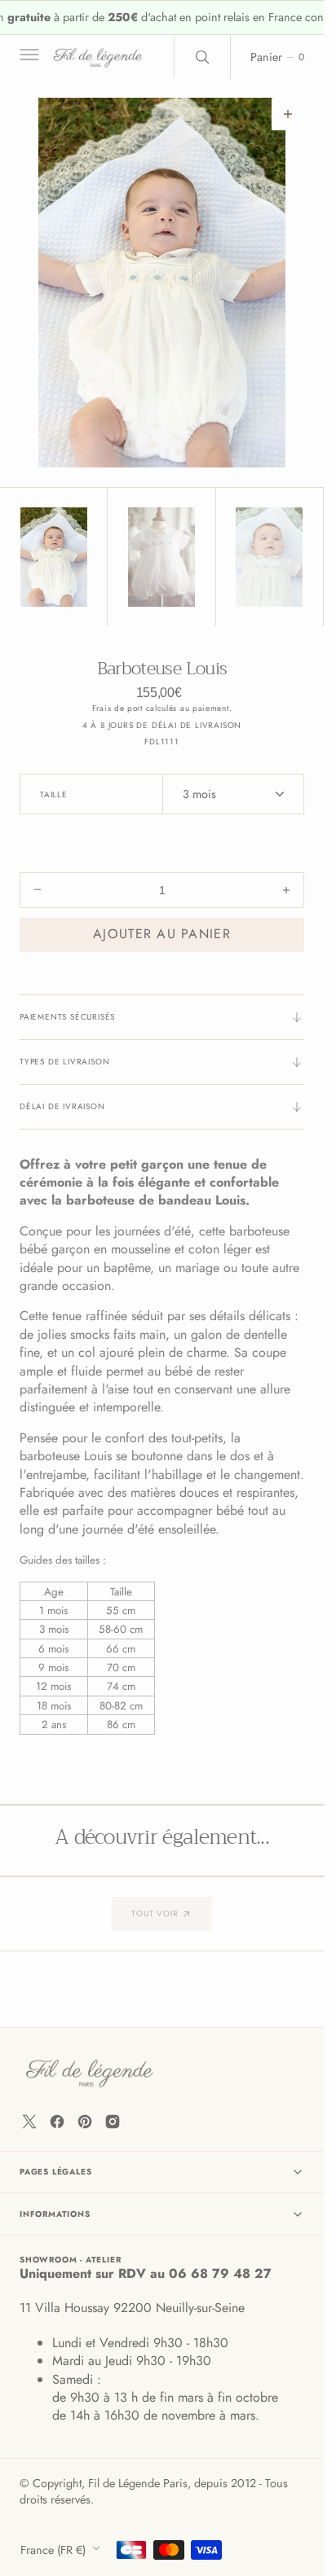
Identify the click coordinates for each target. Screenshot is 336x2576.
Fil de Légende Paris (138, 2483)
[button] (28, 57)
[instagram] (113, 2122)
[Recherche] (202, 57)
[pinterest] (85, 2122)
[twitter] (29, 2122)
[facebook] (57, 2122)
